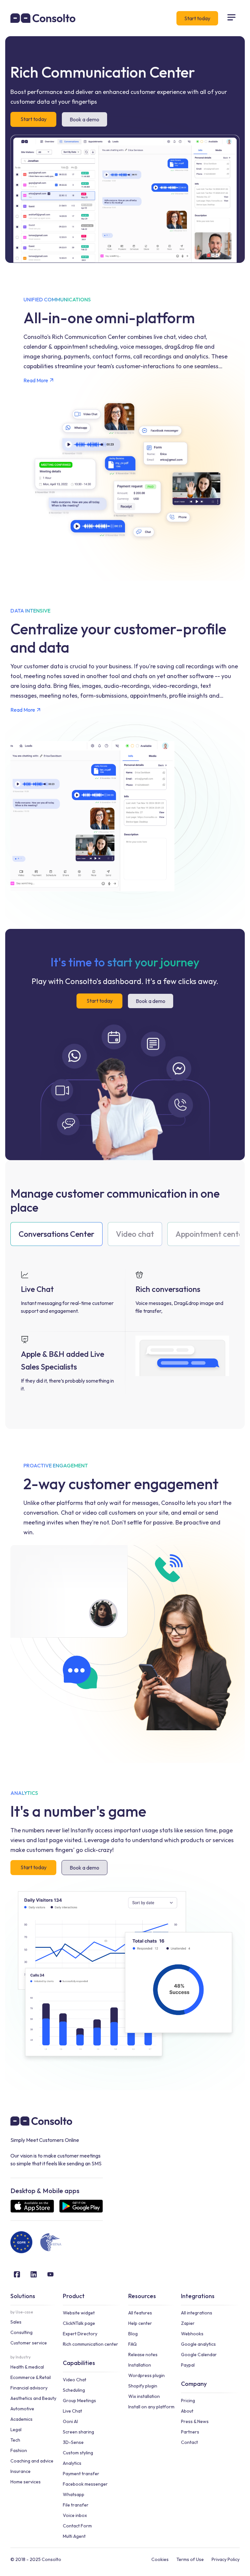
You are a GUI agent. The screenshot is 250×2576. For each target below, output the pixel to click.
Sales (16, 2322)
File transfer (76, 2505)
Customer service (29, 2343)
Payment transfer (81, 2474)
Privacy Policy (226, 2559)
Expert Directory (80, 2334)
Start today (197, 18)
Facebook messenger (85, 2484)
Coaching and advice (32, 2461)
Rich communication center (90, 2344)
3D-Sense (73, 2442)
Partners (190, 2432)
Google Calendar (199, 2355)
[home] (43, 18)
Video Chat (75, 2380)
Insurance (21, 2471)
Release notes (143, 2355)
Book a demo (84, 119)
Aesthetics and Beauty (33, 2398)
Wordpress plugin (146, 2375)
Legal (16, 2430)
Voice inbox (75, 2515)
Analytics (72, 2463)
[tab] (56, 1234)
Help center (140, 2323)
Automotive (22, 2409)
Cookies (160, 2559)
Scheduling (74, 2390)
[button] (231, 18)
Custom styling (78, 2453)
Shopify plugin (143, 2386)
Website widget (79, 2313)
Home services (26, 2482)
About (187, 2411)
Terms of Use (190, 2559)
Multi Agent (74, 2536)
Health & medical (27, 2367)
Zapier (188, 2323)
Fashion (19, 2450)
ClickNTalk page (79, 2323)
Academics (21, 2419)
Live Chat (72, 2411)
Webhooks (192, 2334)
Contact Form (77, 2526)
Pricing (188, 2401)
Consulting (21, 2332)
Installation (140, 2365)
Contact (189, 2442)
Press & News (195, 2421)
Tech (15, 2440)
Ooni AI (70, 2421)
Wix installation (144, 2396)
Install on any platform (151, 2407)
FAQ (132, 2344)
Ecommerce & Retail (31, 2377)
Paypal (188, 2365)
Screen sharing (78, 2432)
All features (140, 2313)
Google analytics (198, 2344)
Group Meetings (79, 2401)
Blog (133, 2334)
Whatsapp (74, 2494)
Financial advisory (29, 2388)
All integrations (197, 2313)
